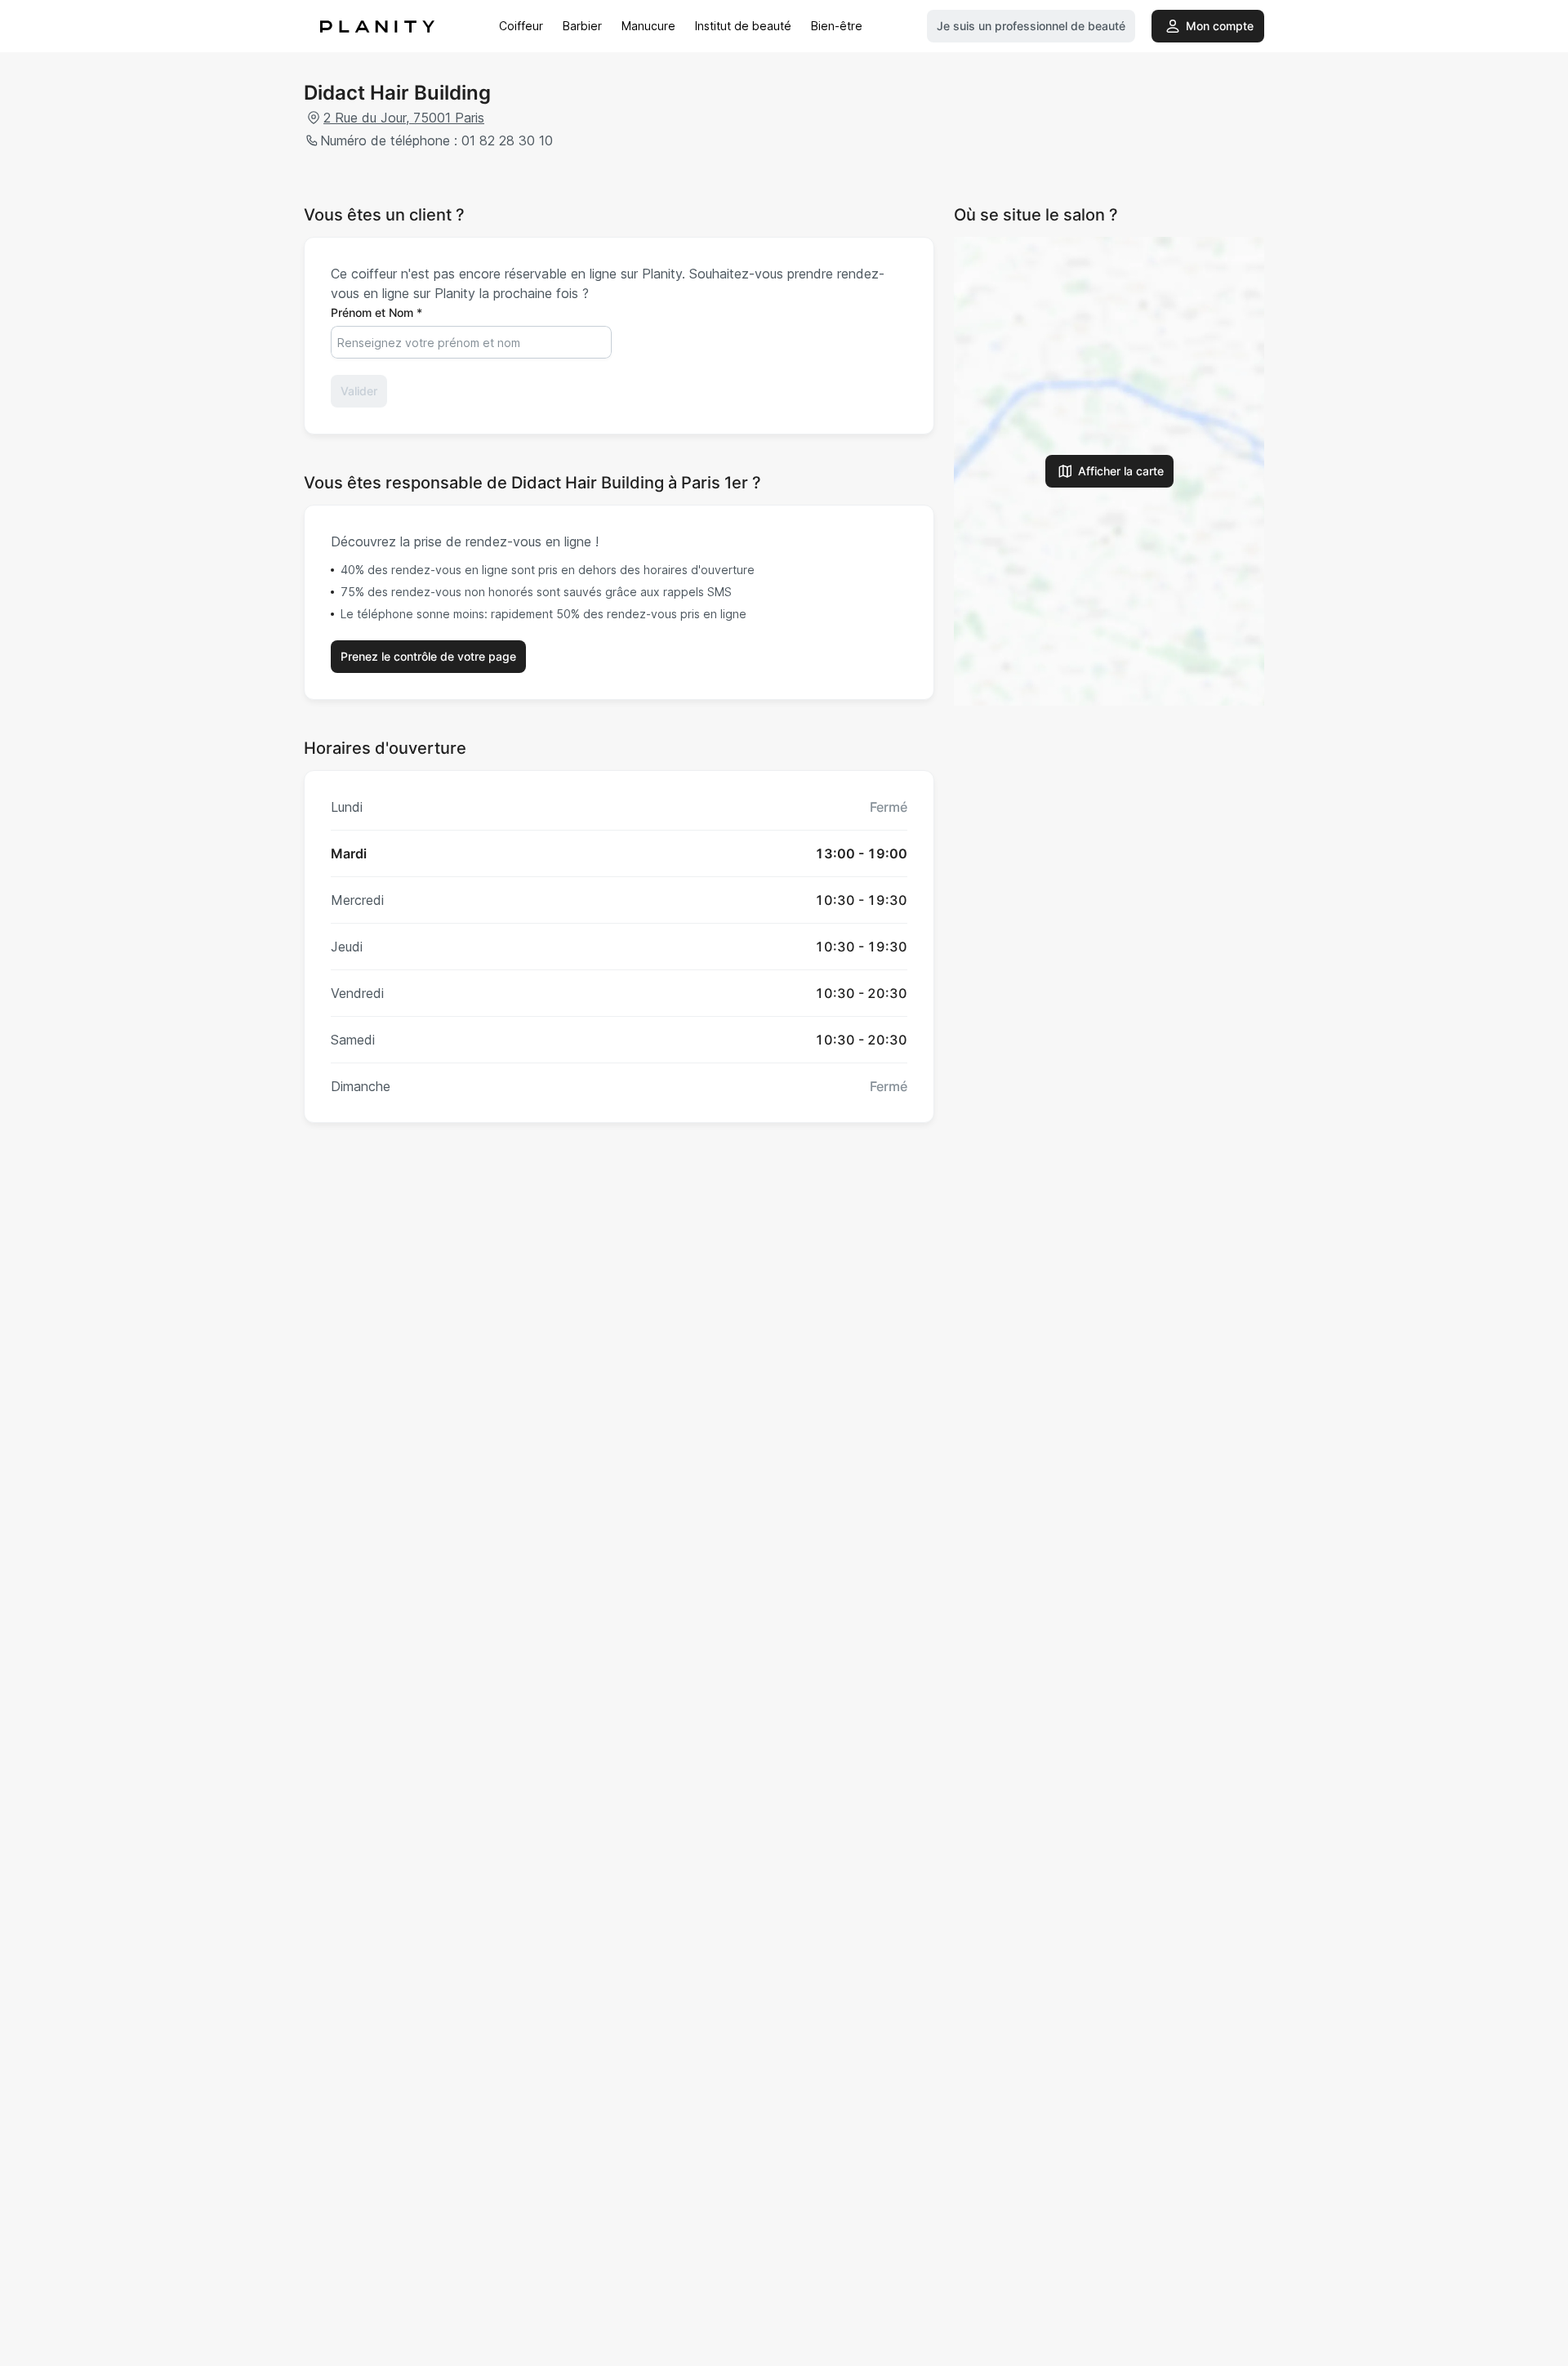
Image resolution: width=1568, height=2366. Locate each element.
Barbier (582, 26)
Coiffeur (521, 26)
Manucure (648, 26)
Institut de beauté (743, 26)
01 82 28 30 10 (507, 140)
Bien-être (837, 26)
